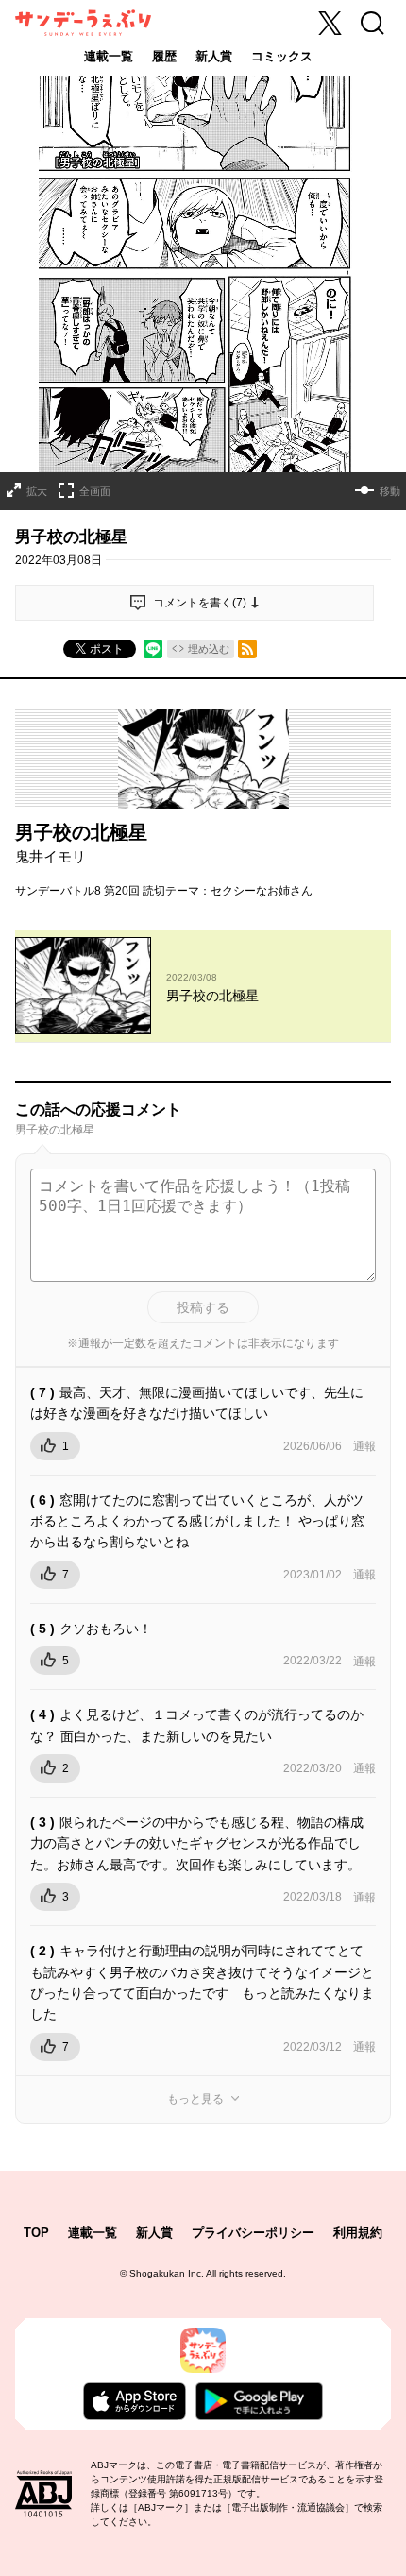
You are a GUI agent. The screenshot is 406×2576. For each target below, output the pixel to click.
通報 (364, 1446)
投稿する (203, 1307)
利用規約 (358, 2233)
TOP (36, 2233)
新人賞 (214, 56)
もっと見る (195, 2099)
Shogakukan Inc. (167, 2273)
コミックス (282, 56)
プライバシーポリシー (253, 2233)
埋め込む (209, 649)
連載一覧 (109, 56)
